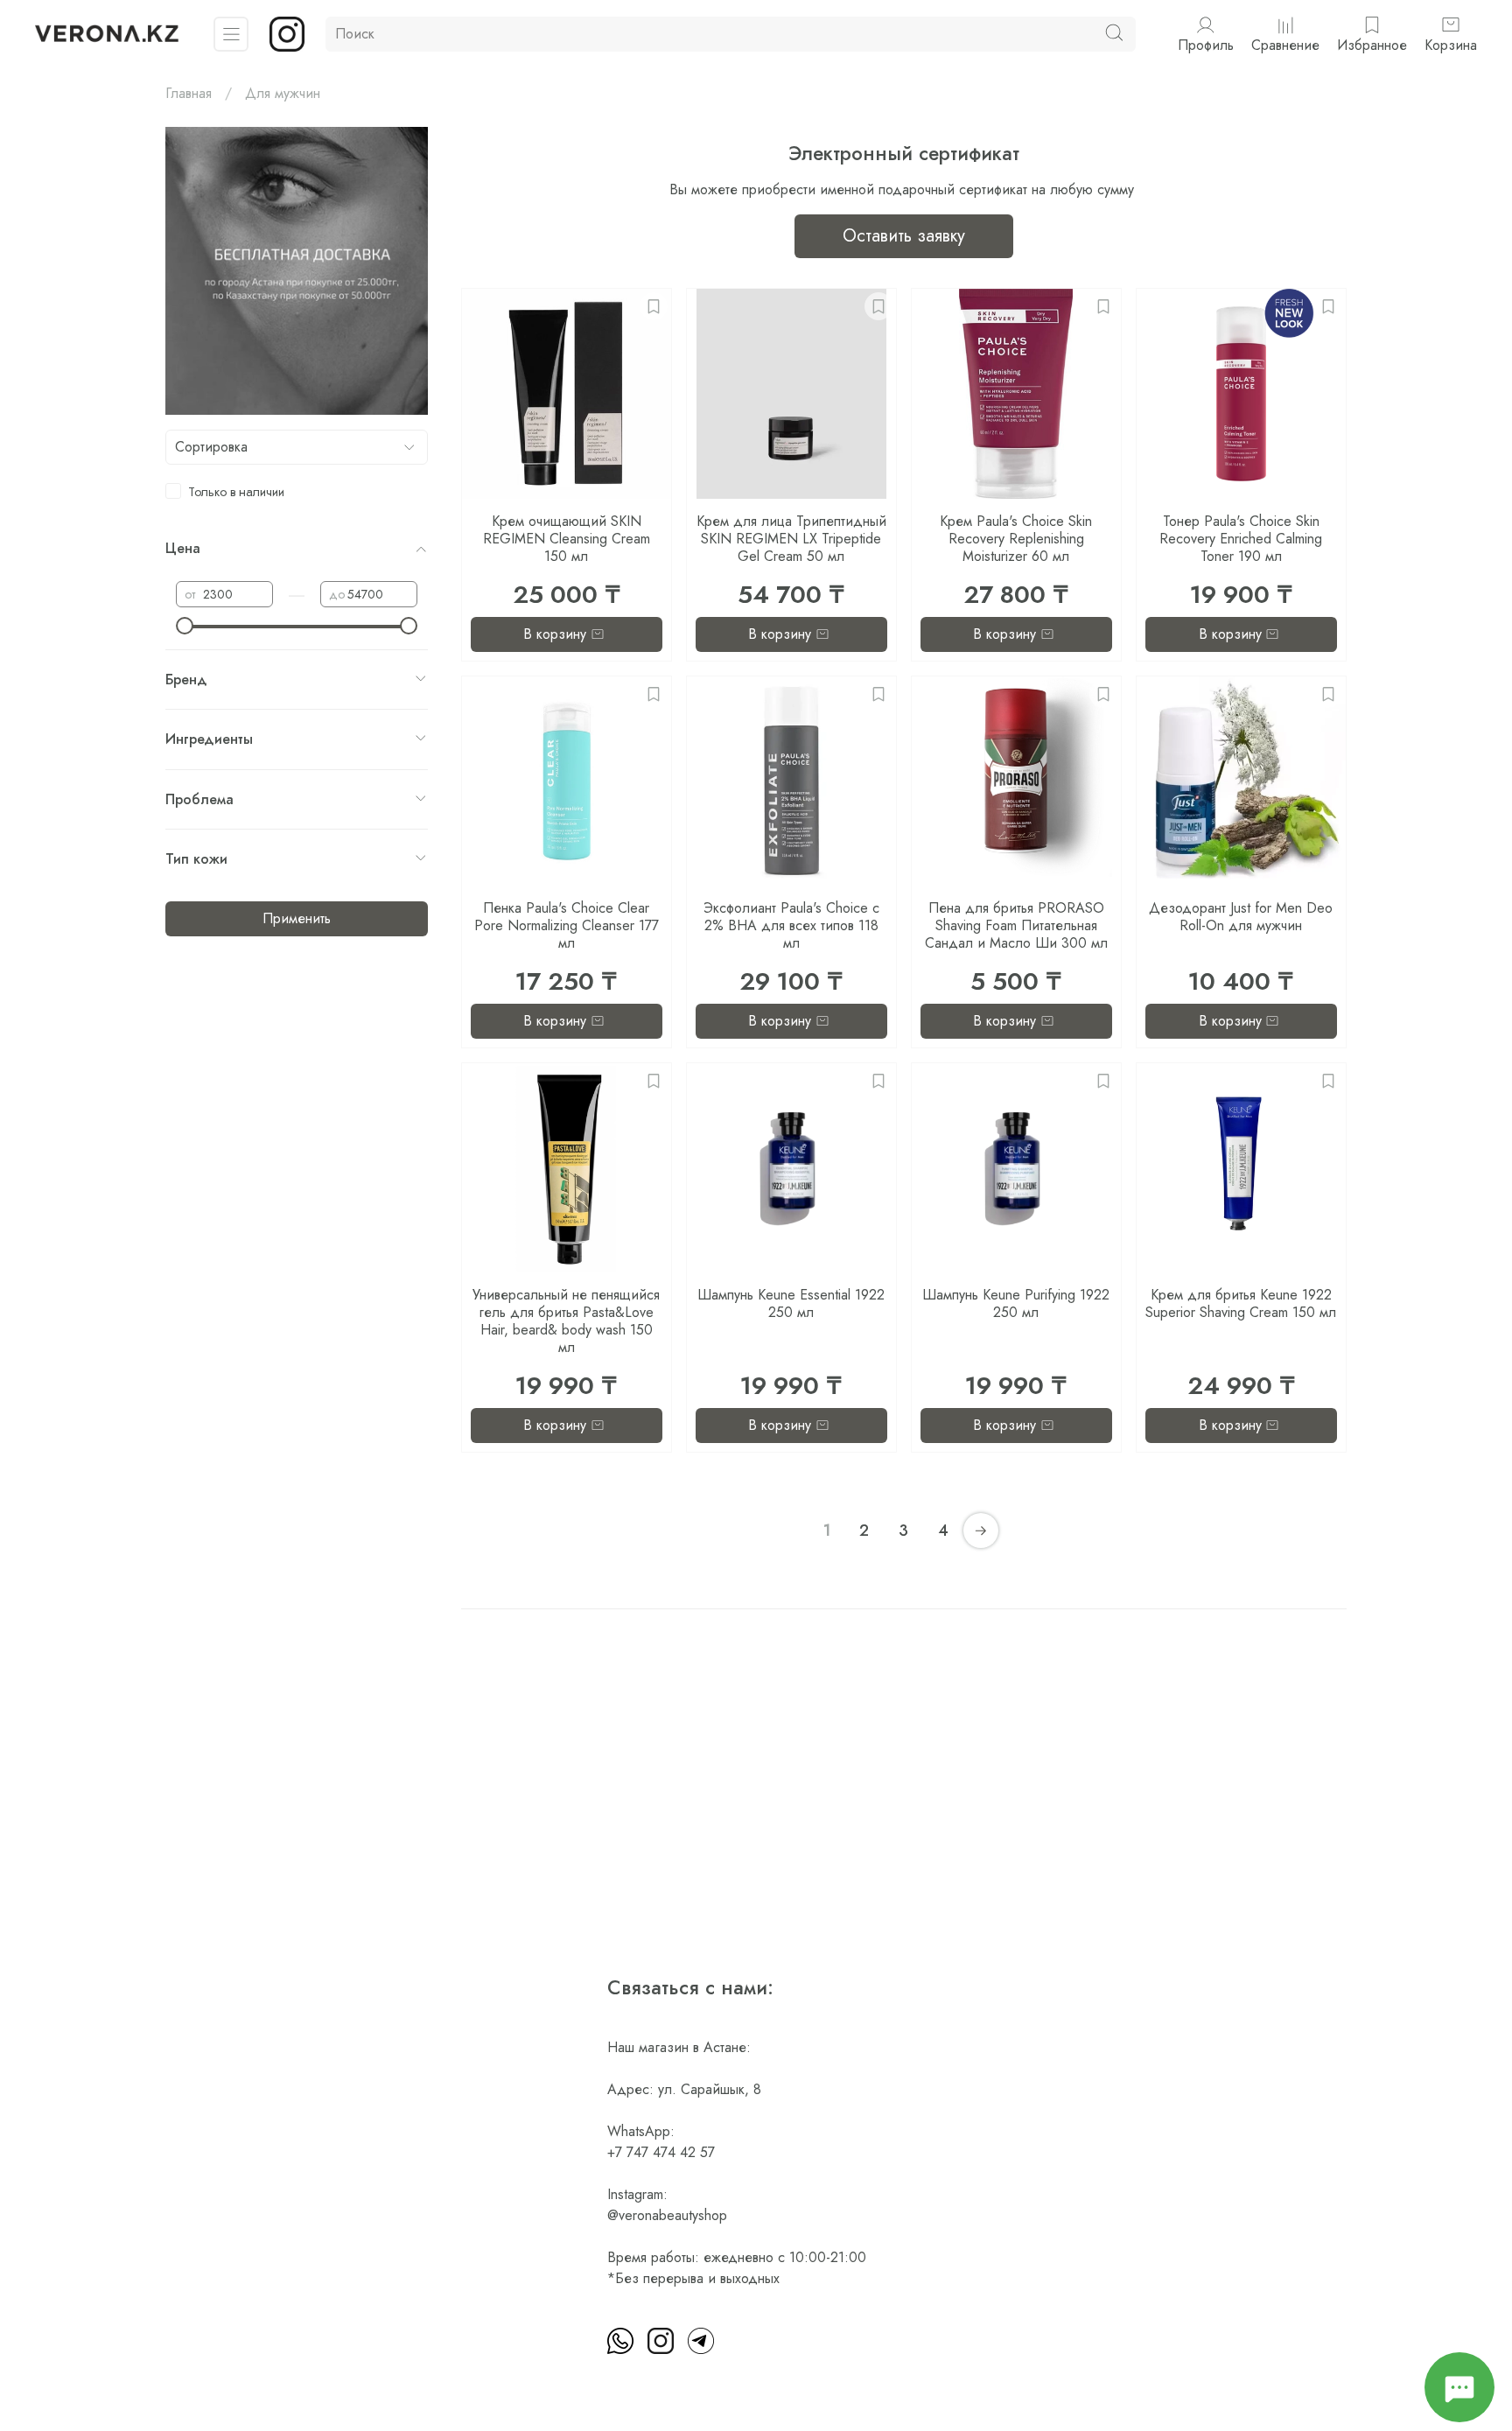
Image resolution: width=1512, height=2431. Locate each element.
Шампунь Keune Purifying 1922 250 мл (1016, 1303)
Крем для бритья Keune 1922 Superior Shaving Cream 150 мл (1241, 1303)
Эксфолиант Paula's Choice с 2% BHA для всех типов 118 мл (791, 925)
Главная (189, 93)
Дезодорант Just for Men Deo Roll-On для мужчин (1241, 917)
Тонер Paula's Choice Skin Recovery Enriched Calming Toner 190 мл (1241, 539)
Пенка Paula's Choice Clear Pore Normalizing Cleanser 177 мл (567, 925)
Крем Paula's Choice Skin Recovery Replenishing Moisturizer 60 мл (1016, 539)
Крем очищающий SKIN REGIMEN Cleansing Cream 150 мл (567, 539)
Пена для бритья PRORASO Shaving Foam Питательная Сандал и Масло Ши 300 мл (1016, 925)
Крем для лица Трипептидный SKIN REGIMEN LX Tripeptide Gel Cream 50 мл (791, 539)
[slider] (185, 626)
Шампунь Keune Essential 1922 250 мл (791, 1303)
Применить (297, 918)
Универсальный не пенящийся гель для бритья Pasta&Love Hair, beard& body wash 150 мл (566, 1321)
